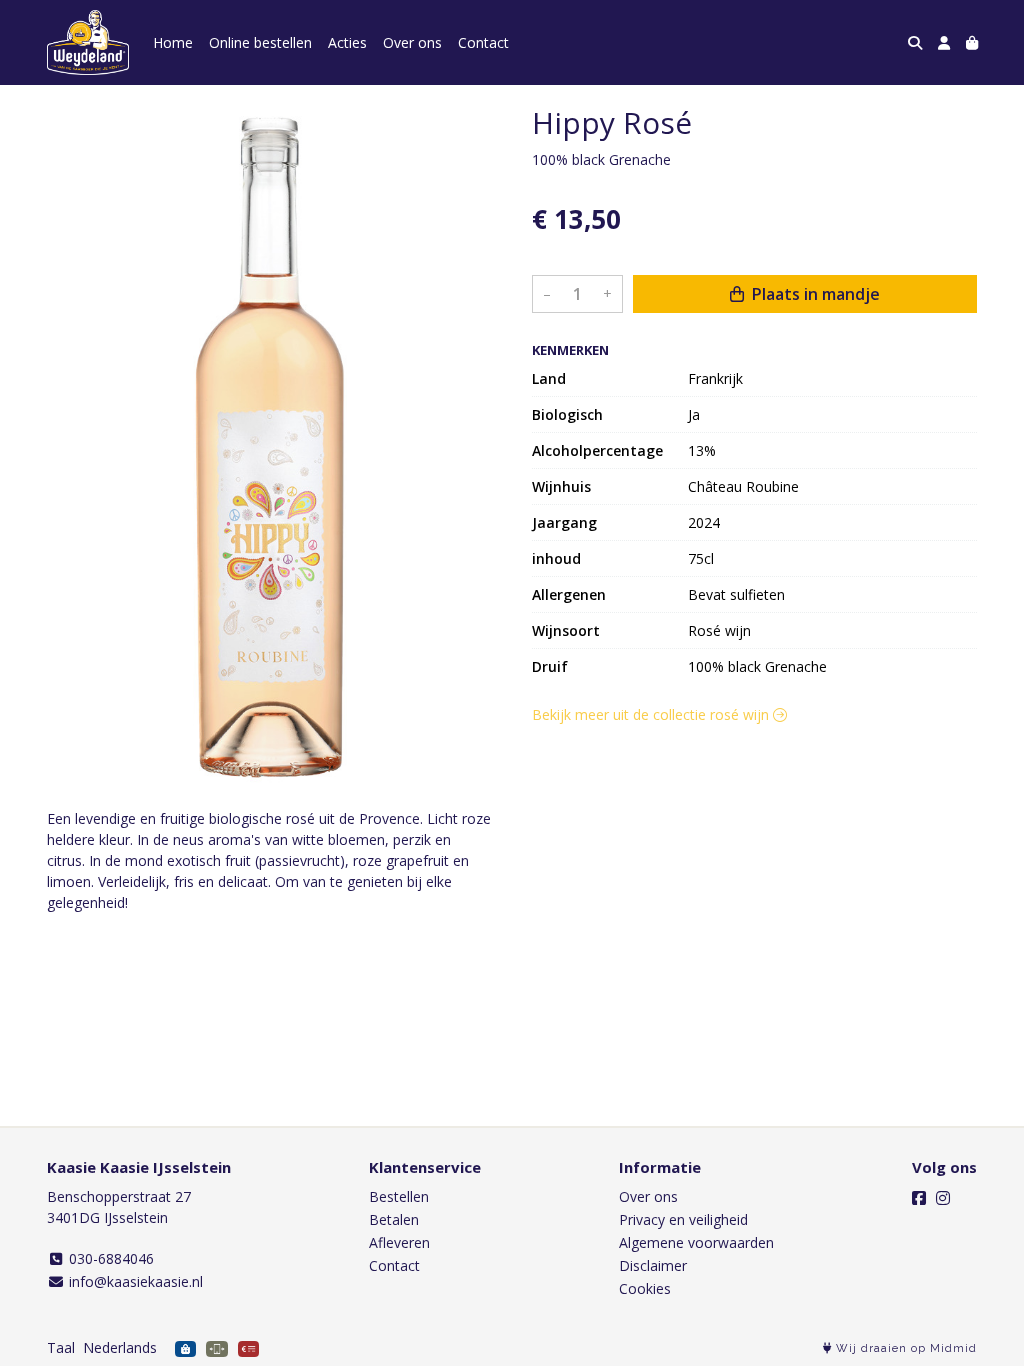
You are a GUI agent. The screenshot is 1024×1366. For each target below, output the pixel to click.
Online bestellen (260, 42)
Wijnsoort (566, 630)
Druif (550, 666)
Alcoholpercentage (597, 450)
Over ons (412, 42)
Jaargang (564, 522)
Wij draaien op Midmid (904, 1348)
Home (173, 42)
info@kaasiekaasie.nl (134, 1281)
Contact (483, 42)
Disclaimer (653, 1265)
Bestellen (399, 1196)
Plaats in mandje (814, 294)
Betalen (394, 1219)
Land (549, 378)
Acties (347, 42)
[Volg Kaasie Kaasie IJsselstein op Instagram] (943, 1198)
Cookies (645, 1288)
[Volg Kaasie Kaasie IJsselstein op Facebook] (919, 1198)
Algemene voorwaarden (696, 1242)
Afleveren (399, 1242)
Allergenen (569, 594)
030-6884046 (109, 1258)
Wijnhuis (561, 486)
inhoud (556, 558)
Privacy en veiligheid (683, 1219)
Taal (61, 1347)
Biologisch (567, 414)
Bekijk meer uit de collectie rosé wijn (652, 714)
